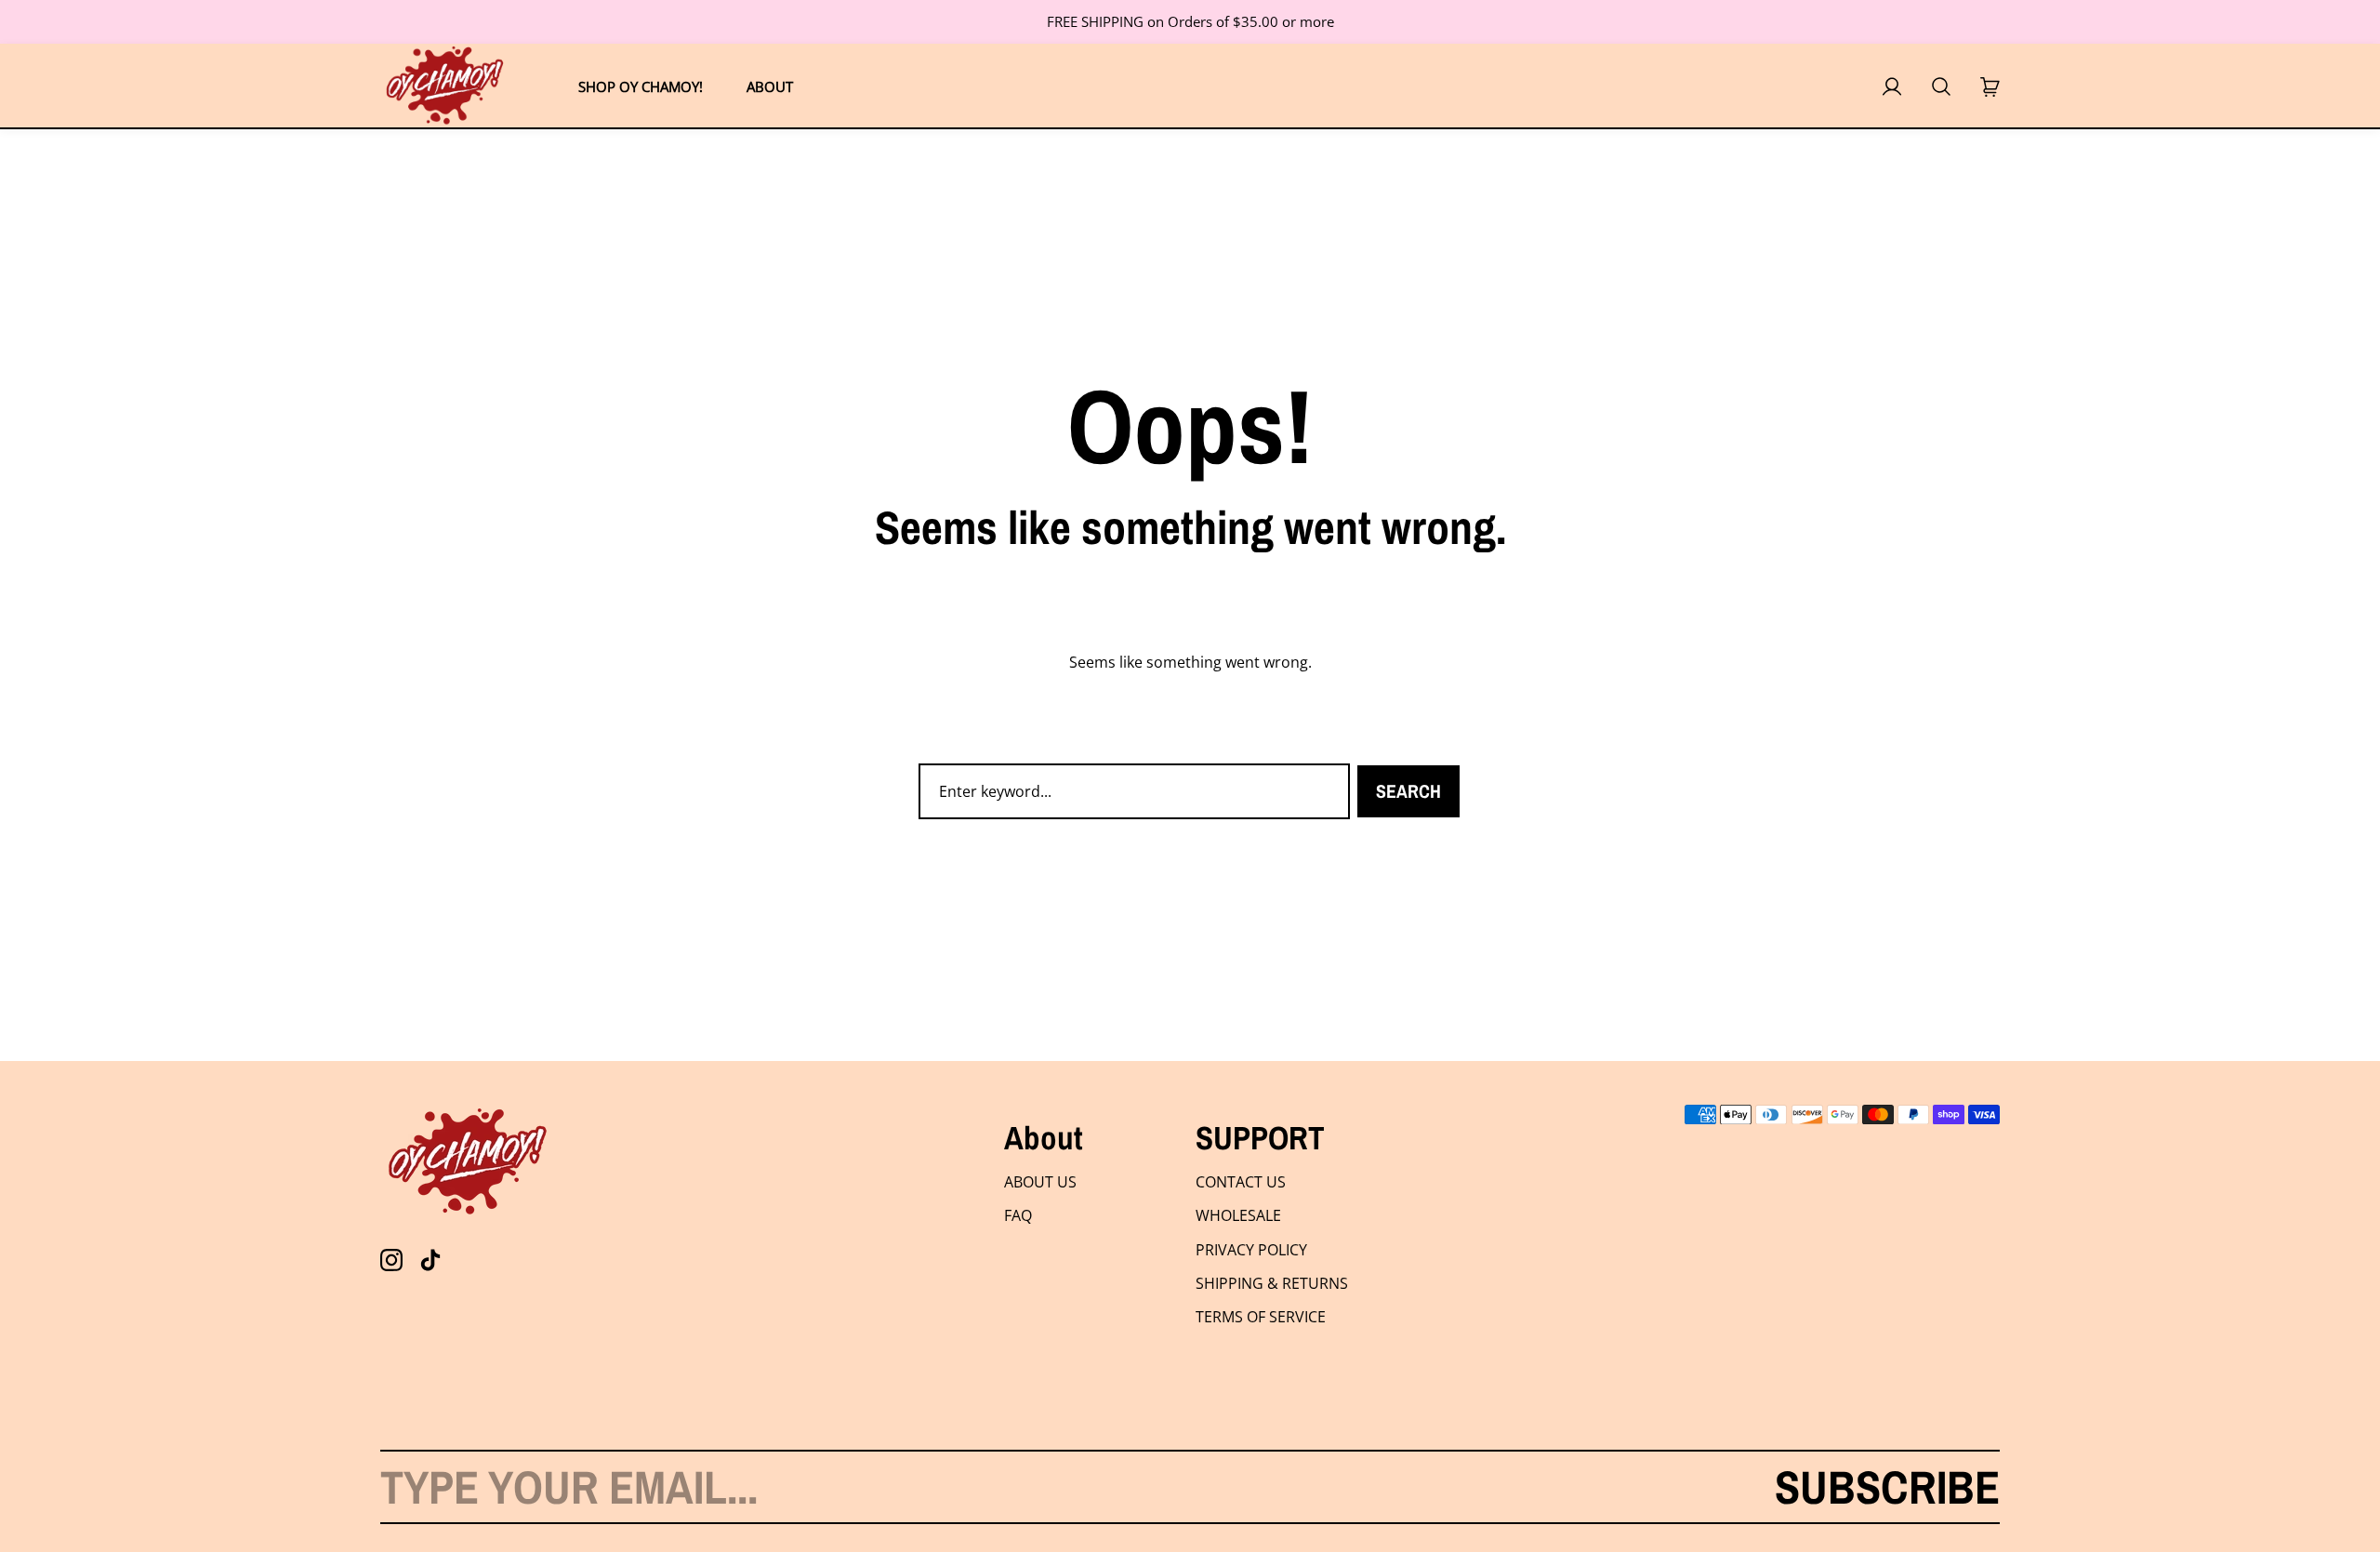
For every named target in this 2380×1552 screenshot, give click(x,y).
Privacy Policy (1251, 1250)
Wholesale (1238, 1215)
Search (1408, 791)
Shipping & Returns (1272, 1283)
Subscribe (1887, 1487)
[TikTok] (430, 1260)
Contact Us (1241, 1182)
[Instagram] (391, 1260)
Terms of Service (1261, 1317)
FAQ (1018, 1215)
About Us (1040, 1182)
